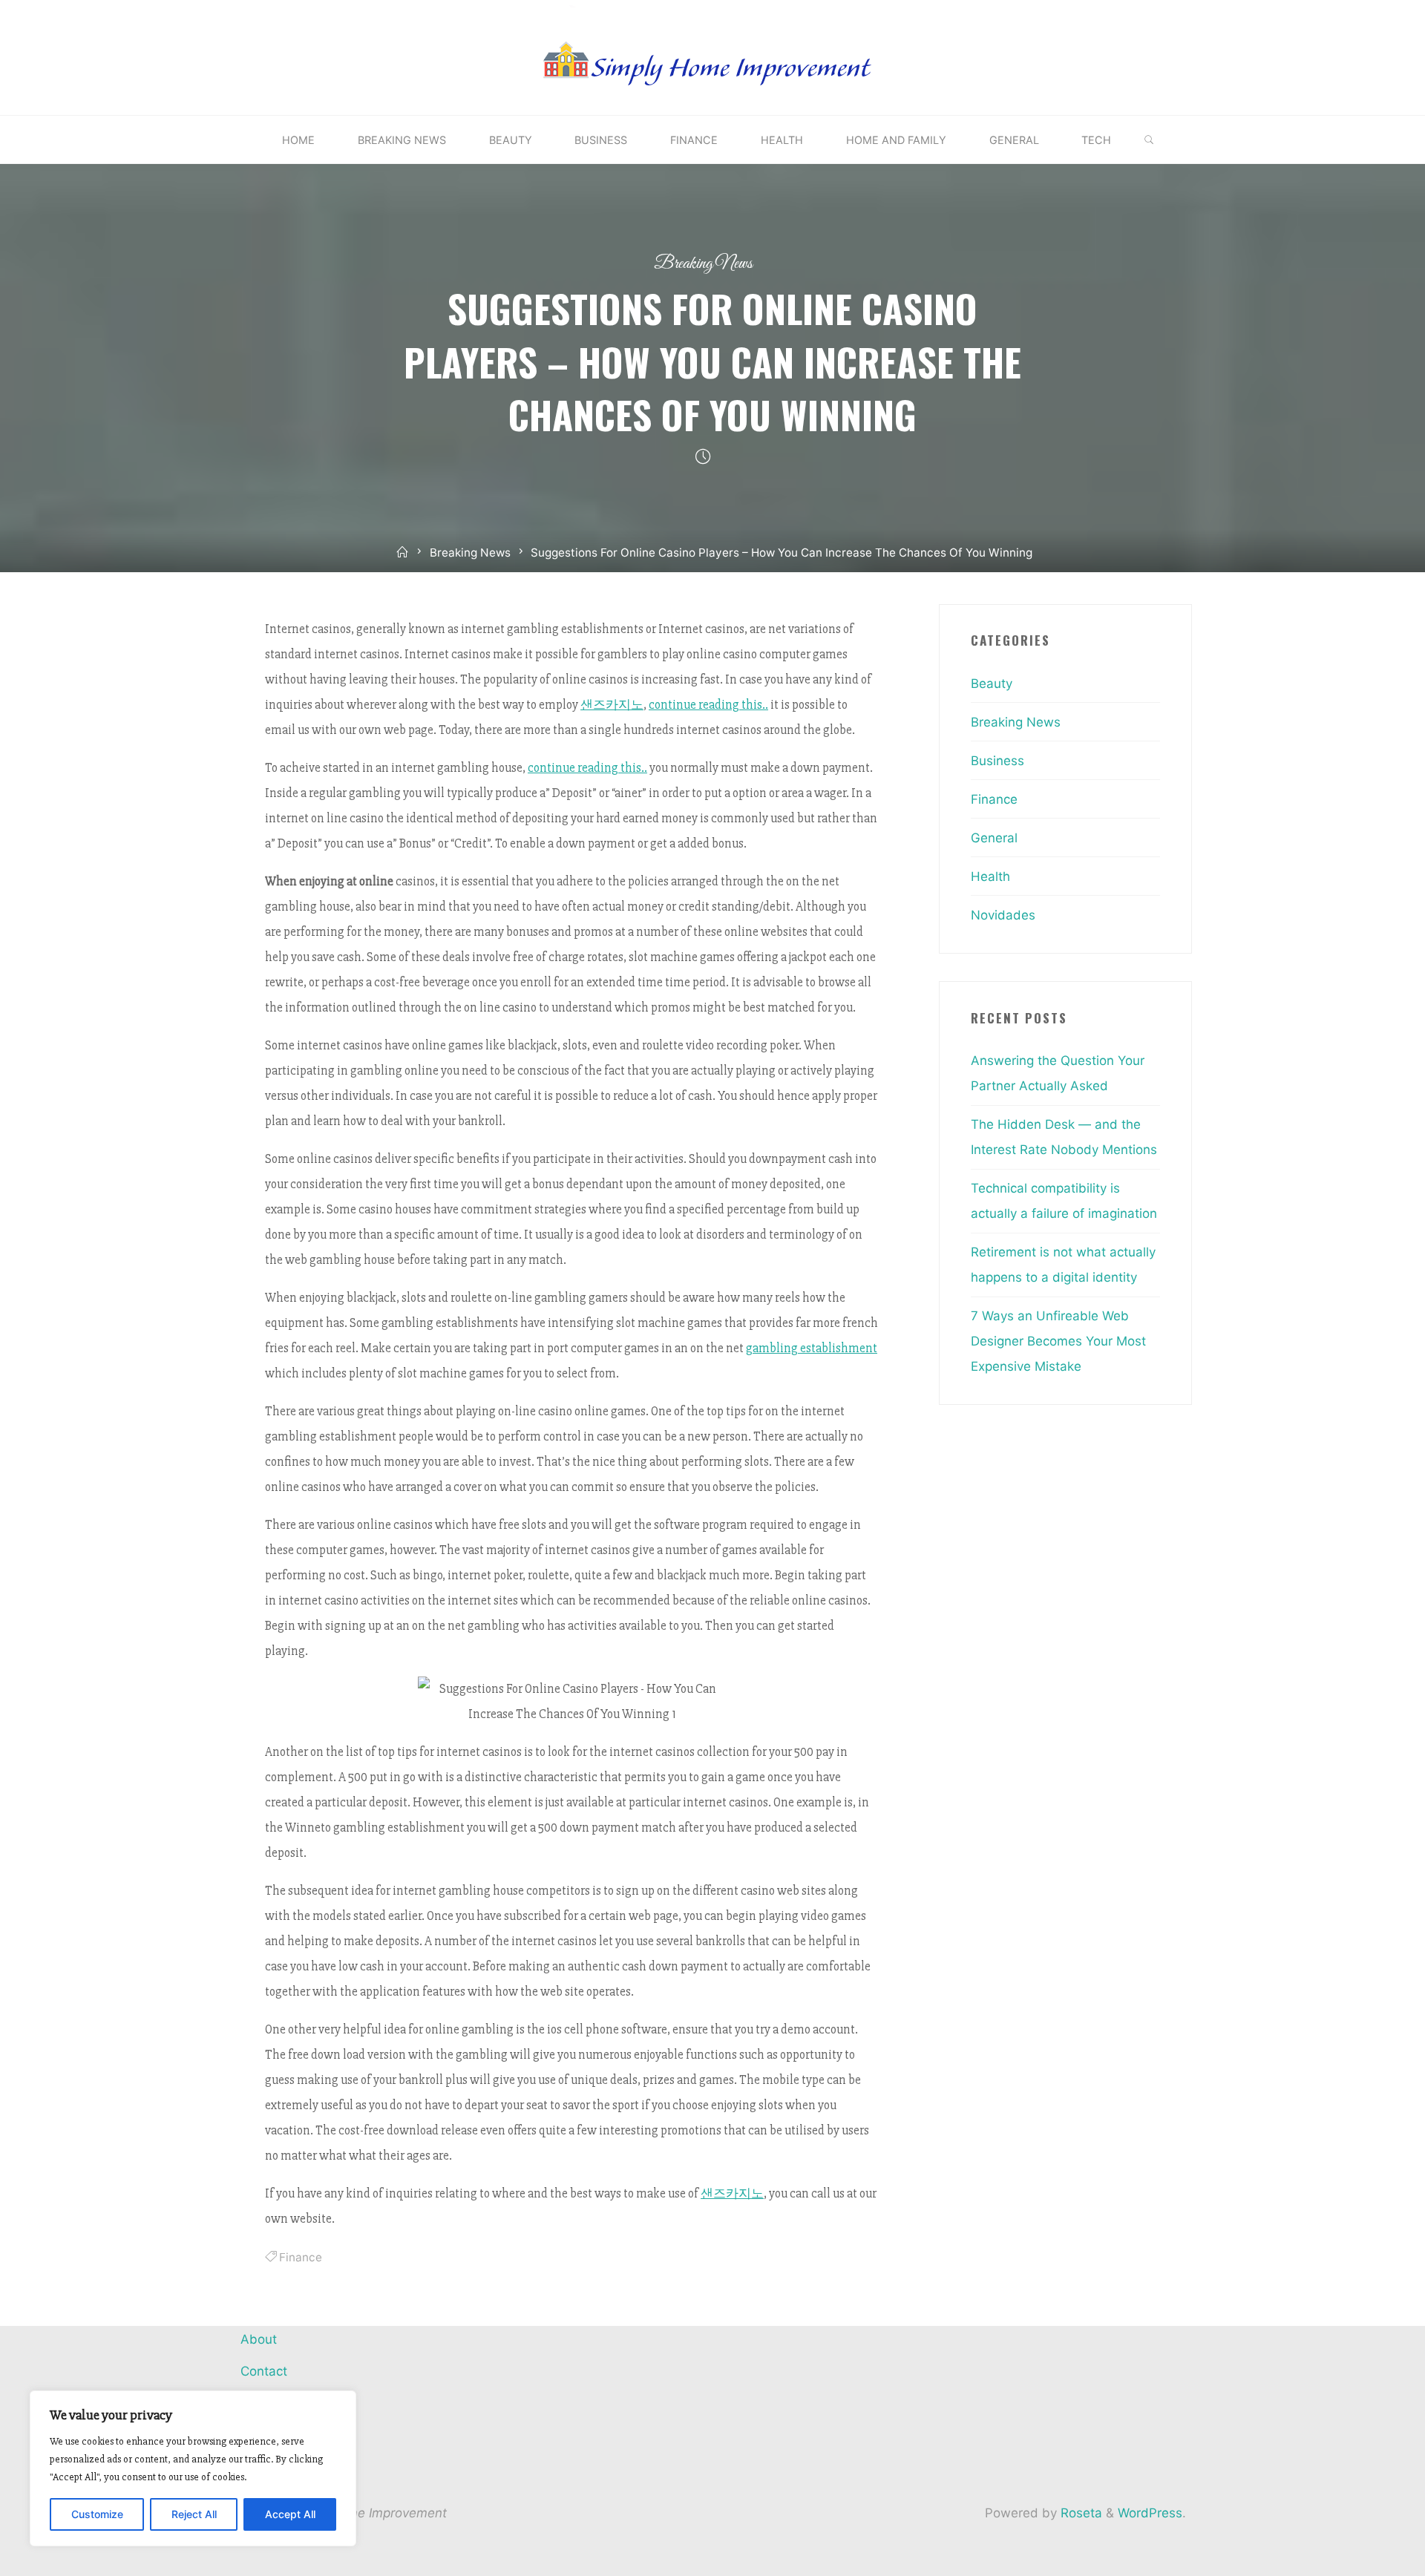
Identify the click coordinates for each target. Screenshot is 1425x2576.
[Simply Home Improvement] (712, 56)
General (994, 838)
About (259, 2339)
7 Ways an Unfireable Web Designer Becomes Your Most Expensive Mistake (1058, 1341)
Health (990, 876)
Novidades (1003, 915)
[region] (193, 2468)
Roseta (1080, 2513)
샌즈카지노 (612, 705)
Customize (97, 2514)
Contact (264, 2371)
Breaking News (703, 264)
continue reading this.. (708, 705)
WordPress (1150, 2513)
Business (997, 761)
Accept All (290, 2514)
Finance (301, 2257)
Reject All (194, 2514)
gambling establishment (812, 1348)
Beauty (992, 684)
